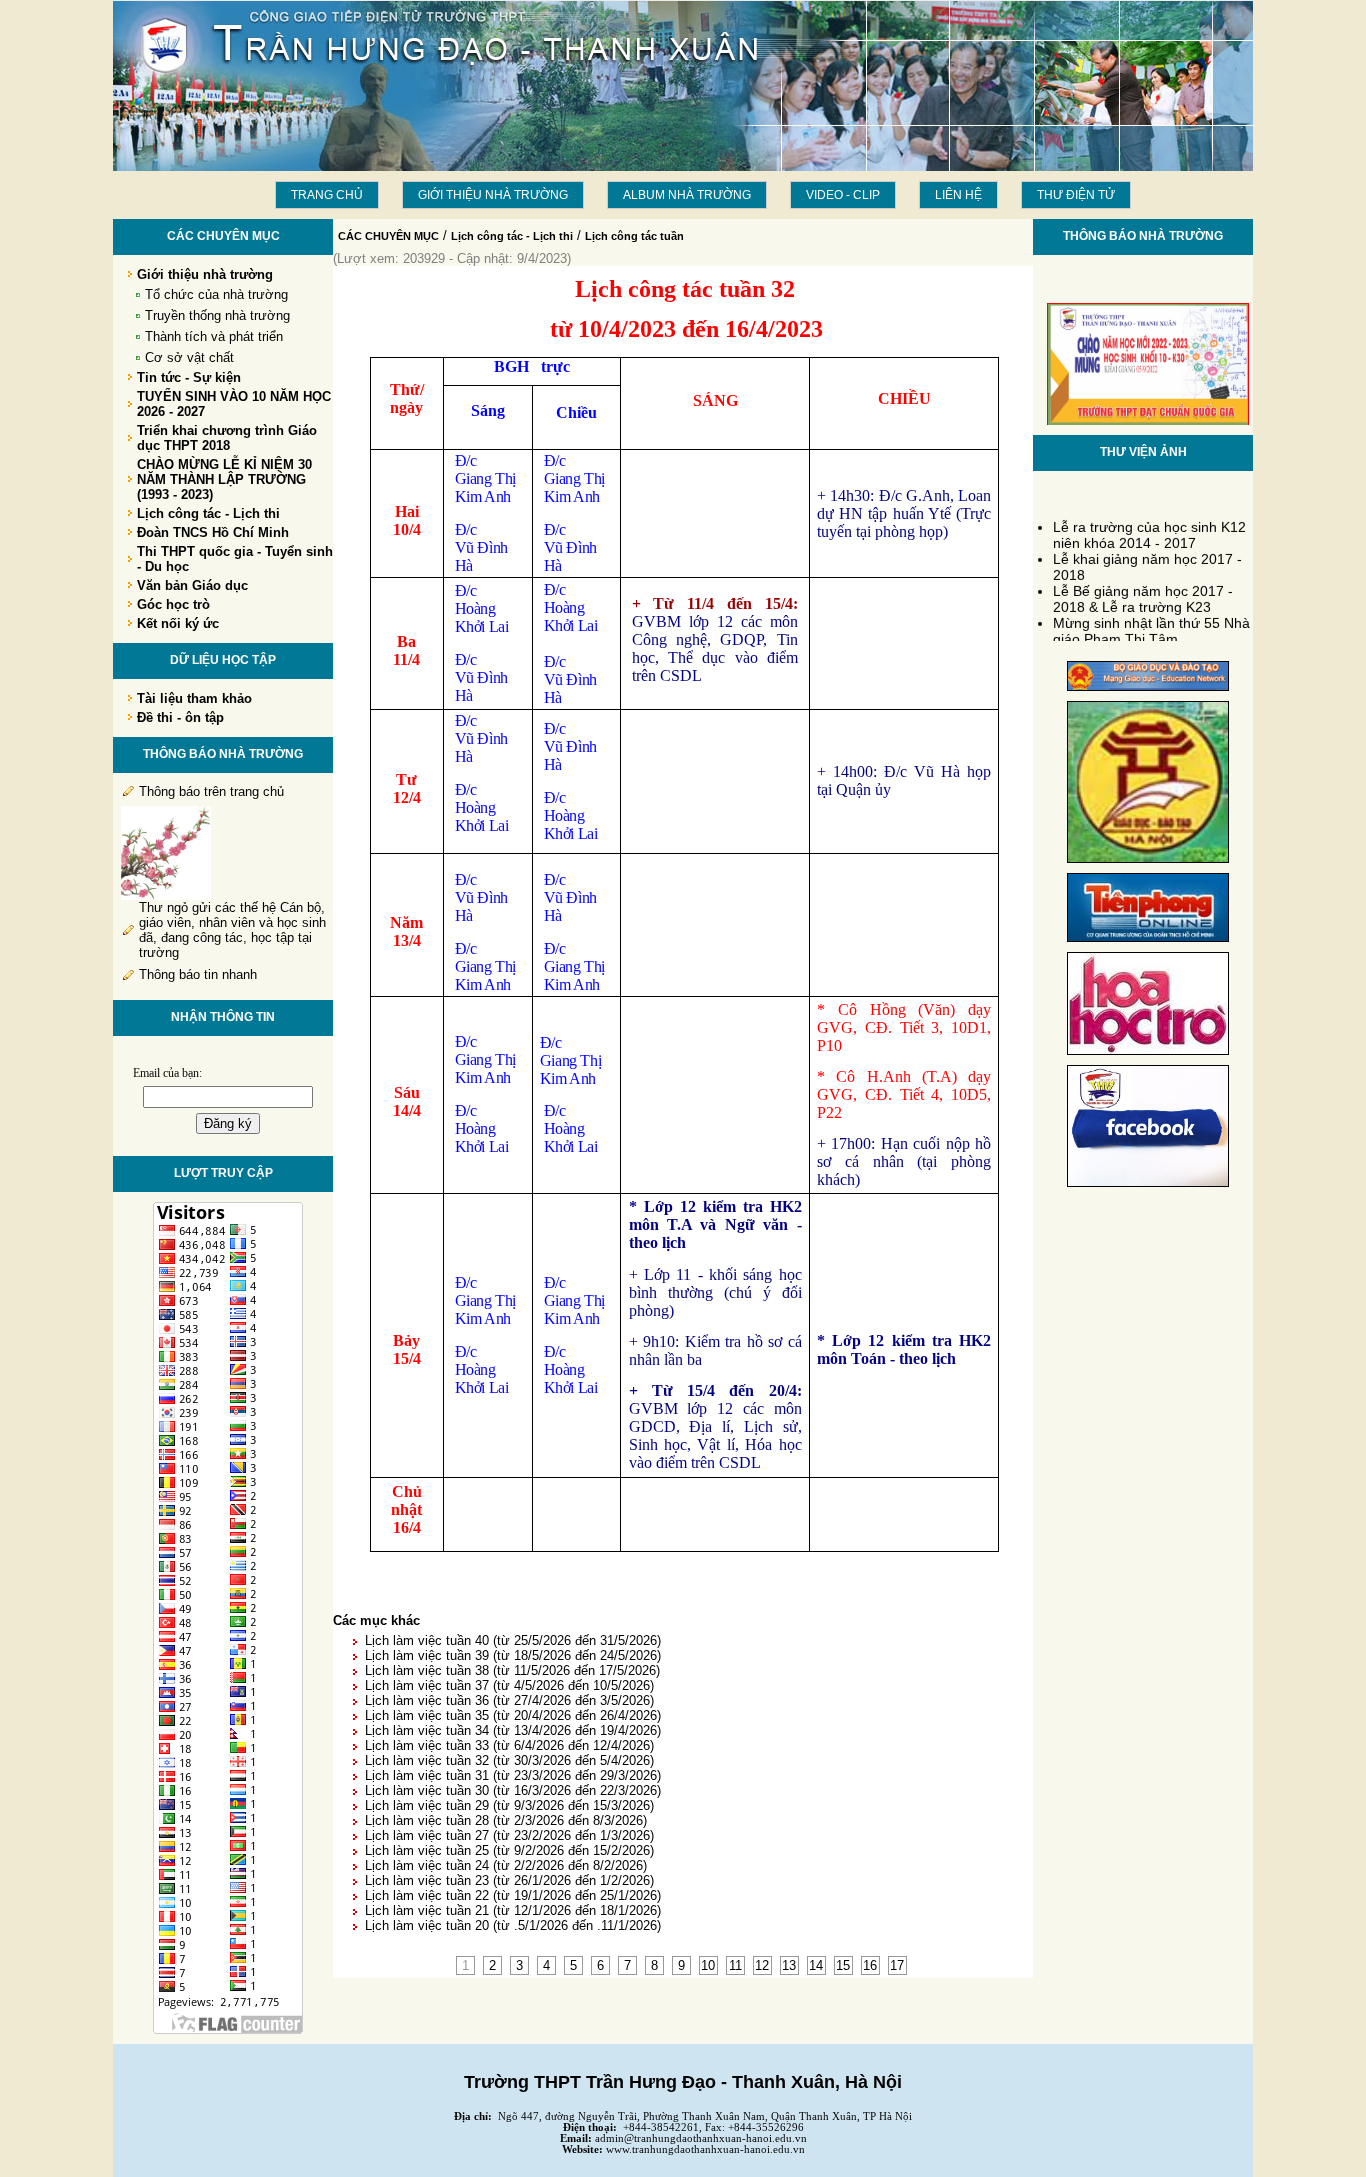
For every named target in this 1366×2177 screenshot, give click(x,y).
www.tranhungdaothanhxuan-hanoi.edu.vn (705, 2149)
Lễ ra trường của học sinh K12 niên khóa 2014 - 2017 (1149, 527)
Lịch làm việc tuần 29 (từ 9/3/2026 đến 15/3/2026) (509, 1805)
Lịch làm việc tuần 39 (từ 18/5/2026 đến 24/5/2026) (513, 1655)
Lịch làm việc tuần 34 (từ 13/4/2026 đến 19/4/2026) (513, 1730)
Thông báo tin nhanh (198, 974)
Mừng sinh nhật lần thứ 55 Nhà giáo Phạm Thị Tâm (1151, 623)
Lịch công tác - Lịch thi (512, 236)
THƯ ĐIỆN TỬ (1076, 195)
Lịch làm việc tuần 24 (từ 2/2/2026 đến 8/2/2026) (506, 1865)
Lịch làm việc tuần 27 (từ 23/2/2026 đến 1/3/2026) (509, 1835)
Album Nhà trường (687, 195)
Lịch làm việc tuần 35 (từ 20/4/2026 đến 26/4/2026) (513, 1715)
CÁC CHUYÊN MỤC (388, 236)
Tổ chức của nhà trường (216, 294)
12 (762, 1965)
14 (816, 1965)
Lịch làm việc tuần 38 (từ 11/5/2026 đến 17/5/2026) (512, 1670)
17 (897, 1965)
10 (708, 1965)
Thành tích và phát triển (214, 336)
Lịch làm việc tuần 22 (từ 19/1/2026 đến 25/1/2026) (513, 1895)
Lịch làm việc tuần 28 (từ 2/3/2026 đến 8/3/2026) (506, 1820)
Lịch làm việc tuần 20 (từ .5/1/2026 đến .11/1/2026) (513, 1925)
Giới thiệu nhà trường (493, 195)
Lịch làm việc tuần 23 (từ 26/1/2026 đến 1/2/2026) (509, 1880)
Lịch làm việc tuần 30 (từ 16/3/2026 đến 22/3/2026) (513, 1790)
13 (789, 1965)
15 (843, 1965)
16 (870, 1965)
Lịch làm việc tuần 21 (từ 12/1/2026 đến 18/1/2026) (513, 1910)
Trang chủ (327, 195)
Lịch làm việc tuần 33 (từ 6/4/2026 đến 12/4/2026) (509, 1745)
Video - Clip (843, 195)
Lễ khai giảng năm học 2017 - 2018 (1147, 559)
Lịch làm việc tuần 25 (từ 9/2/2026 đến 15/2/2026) (509, 1850)
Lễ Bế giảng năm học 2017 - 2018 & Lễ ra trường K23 (1143, 591)
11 (735, 1965)
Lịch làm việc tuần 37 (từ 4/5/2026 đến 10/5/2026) (509, 1685)
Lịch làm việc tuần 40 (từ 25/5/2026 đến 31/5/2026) (513, 1640)
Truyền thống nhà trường (217, 315)
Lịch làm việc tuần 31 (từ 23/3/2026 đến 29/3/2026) (513, 1775)
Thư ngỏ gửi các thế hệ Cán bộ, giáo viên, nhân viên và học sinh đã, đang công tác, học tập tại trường (232, 930)
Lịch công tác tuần (634, 236)
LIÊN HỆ (958, 195)
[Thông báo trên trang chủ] (166, 895)
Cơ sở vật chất (189, 357)
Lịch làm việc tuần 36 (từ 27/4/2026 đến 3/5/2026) (509, 1700)
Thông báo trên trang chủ (211, 791)
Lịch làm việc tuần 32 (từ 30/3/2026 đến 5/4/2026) (509, 1760)
